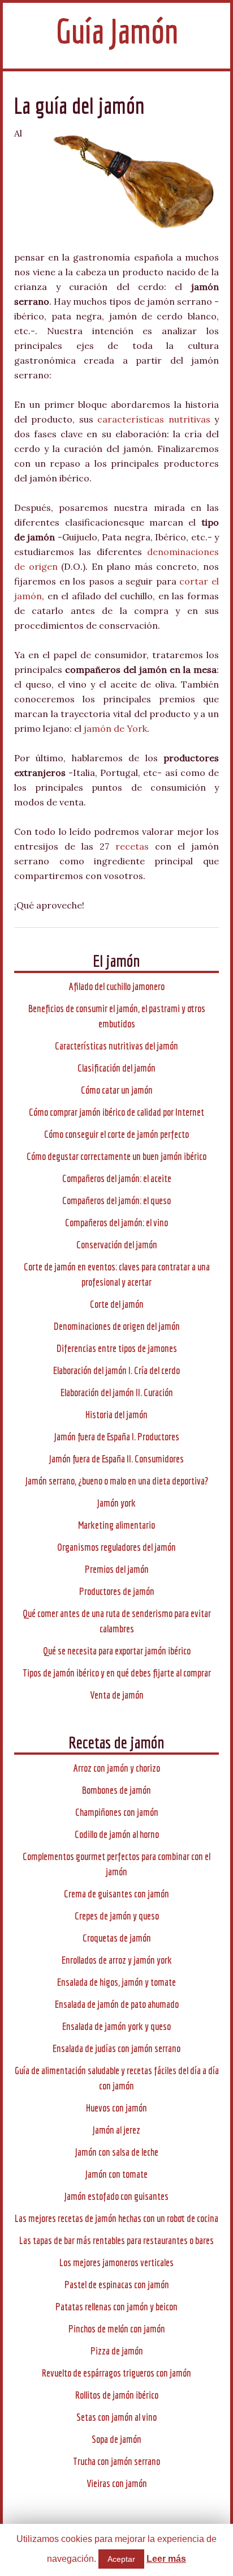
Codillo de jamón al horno (117, 1834)
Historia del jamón (116, 1415)
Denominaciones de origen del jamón (117, 1326)
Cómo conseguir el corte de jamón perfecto (116, 1134)
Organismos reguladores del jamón (116, 1547)
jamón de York (115, 728)
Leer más (166, 2559)
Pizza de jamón (117, 2351)
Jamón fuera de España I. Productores (117, 1437)
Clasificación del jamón (116, 1068)
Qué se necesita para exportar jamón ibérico (117, 1651)
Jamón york (116, 1503)
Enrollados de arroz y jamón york (117, 1960)
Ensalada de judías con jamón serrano (116, 2048)
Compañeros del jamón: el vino (116, 1223)
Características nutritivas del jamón (116, 1046)
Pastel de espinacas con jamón (117, 2285)
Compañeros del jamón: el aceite (117, 1178)
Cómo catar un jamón (117, 1090)
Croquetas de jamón (117, 1938)
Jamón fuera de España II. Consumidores (116, 1459)
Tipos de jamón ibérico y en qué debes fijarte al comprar (117, 1673)
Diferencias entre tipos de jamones (117, 1348)
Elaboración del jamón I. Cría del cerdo (116, 1370)
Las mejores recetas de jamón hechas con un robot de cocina (116, 2218)
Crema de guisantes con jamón (116, 1894)
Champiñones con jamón (117, 1812)
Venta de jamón (117, 1695)
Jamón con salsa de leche (117, 2152)
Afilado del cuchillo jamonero (117, 986)
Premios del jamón (117, 1569)
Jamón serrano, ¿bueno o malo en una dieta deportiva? (117, 1481)
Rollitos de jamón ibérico (117, 2395)
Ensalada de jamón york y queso (116, 2026)
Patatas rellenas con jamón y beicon (116, 2307)
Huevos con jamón (116, 2108)
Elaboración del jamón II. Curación (117, 1393)
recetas (132, 846)
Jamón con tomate (116, 2174)
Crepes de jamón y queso (117, 1916)
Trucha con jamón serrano (116, 2461)
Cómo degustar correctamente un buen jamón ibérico (116, 1156)
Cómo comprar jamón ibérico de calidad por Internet (116, 1112)
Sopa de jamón (116, 2439)
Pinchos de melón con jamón (117, 2329)
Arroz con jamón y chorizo (117, 1768)
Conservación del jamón (117, 1245)
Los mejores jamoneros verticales (116, 2262)
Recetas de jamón (116, 1742)
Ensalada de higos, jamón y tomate (116, 1982)
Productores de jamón (117, 1591)
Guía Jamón (117, 31)
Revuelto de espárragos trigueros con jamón (116, 2373)
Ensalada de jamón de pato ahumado (117, 2004)
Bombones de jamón (116, 1790)
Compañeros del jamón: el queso (116, 1200)
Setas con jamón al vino (116, 2417)
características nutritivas (154, 419)
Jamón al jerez (116, 2130)
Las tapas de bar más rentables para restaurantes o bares (116, 2240)
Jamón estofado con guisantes (116, 2196)
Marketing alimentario (116, 1525)
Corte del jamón (117, 1304)
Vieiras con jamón (117, 2483)
